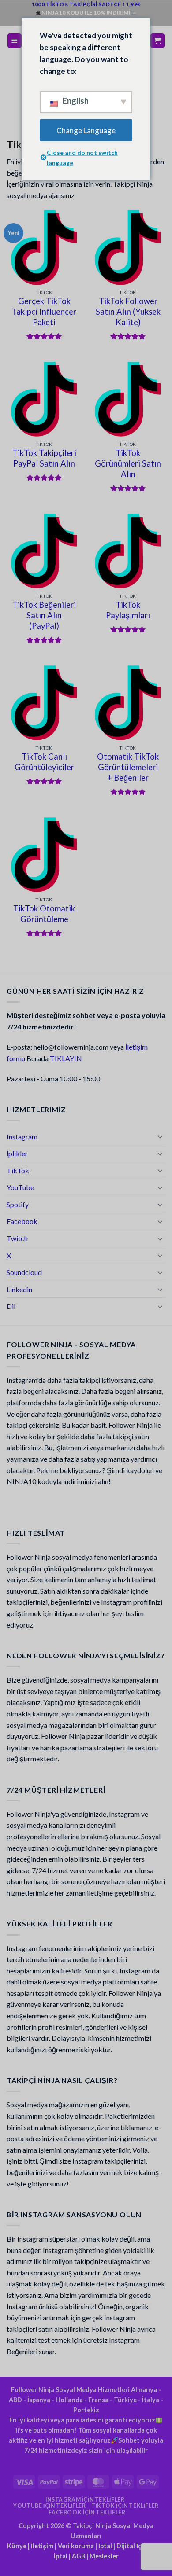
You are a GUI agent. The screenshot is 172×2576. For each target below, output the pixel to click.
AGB (79, 2556)
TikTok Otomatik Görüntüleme (44, 914)
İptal (105, 2546)
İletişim (42, 2546)
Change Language (86, 130)
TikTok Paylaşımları (128, 610)
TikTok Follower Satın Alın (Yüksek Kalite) (128, 312)
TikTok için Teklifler (125, 2506)
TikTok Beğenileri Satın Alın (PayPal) (44, 615)
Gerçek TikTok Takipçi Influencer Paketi (44, 312)
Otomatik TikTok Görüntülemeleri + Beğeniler (128, 767)
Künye (17, 2546)
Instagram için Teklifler (85, 2500)
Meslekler (104, 2556)
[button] (15, 41)
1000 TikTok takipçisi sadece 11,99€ (86, 4)
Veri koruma (76, 2546)
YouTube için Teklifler (49, 2506)
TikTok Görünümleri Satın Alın (128, 463)
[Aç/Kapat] (160, 1136)
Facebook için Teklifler (87, 2512)
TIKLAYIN (66, 1058)
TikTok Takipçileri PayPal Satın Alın (44, 458)
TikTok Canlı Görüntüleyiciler (44, 762)
